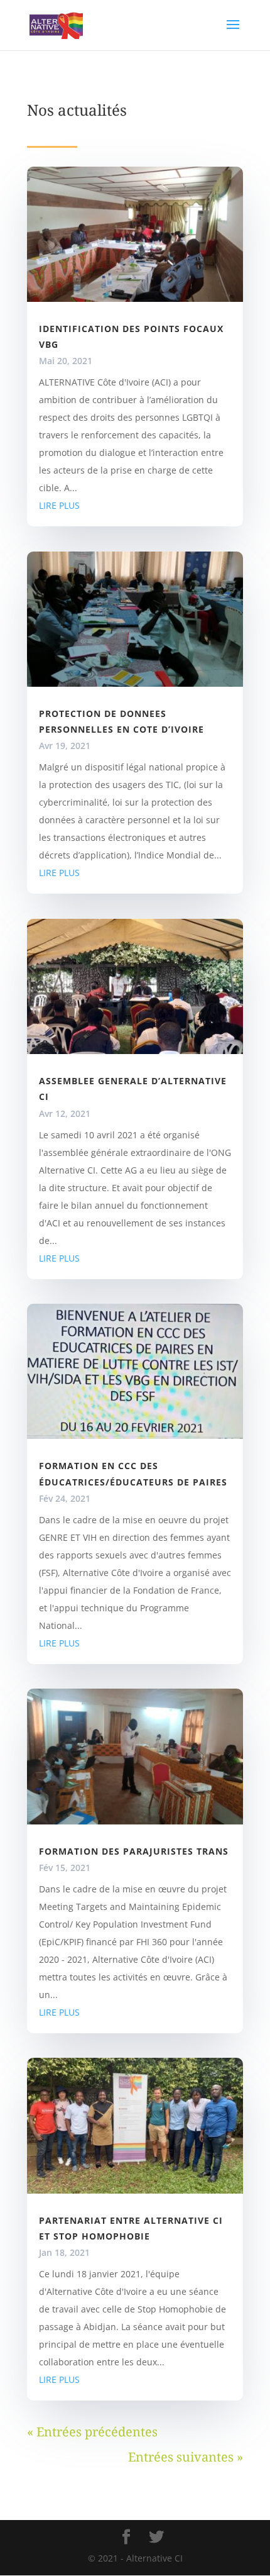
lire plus (59, 505)
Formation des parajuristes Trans (134, 1851)
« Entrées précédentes (92, 2432)
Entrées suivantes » (186, 2457)
